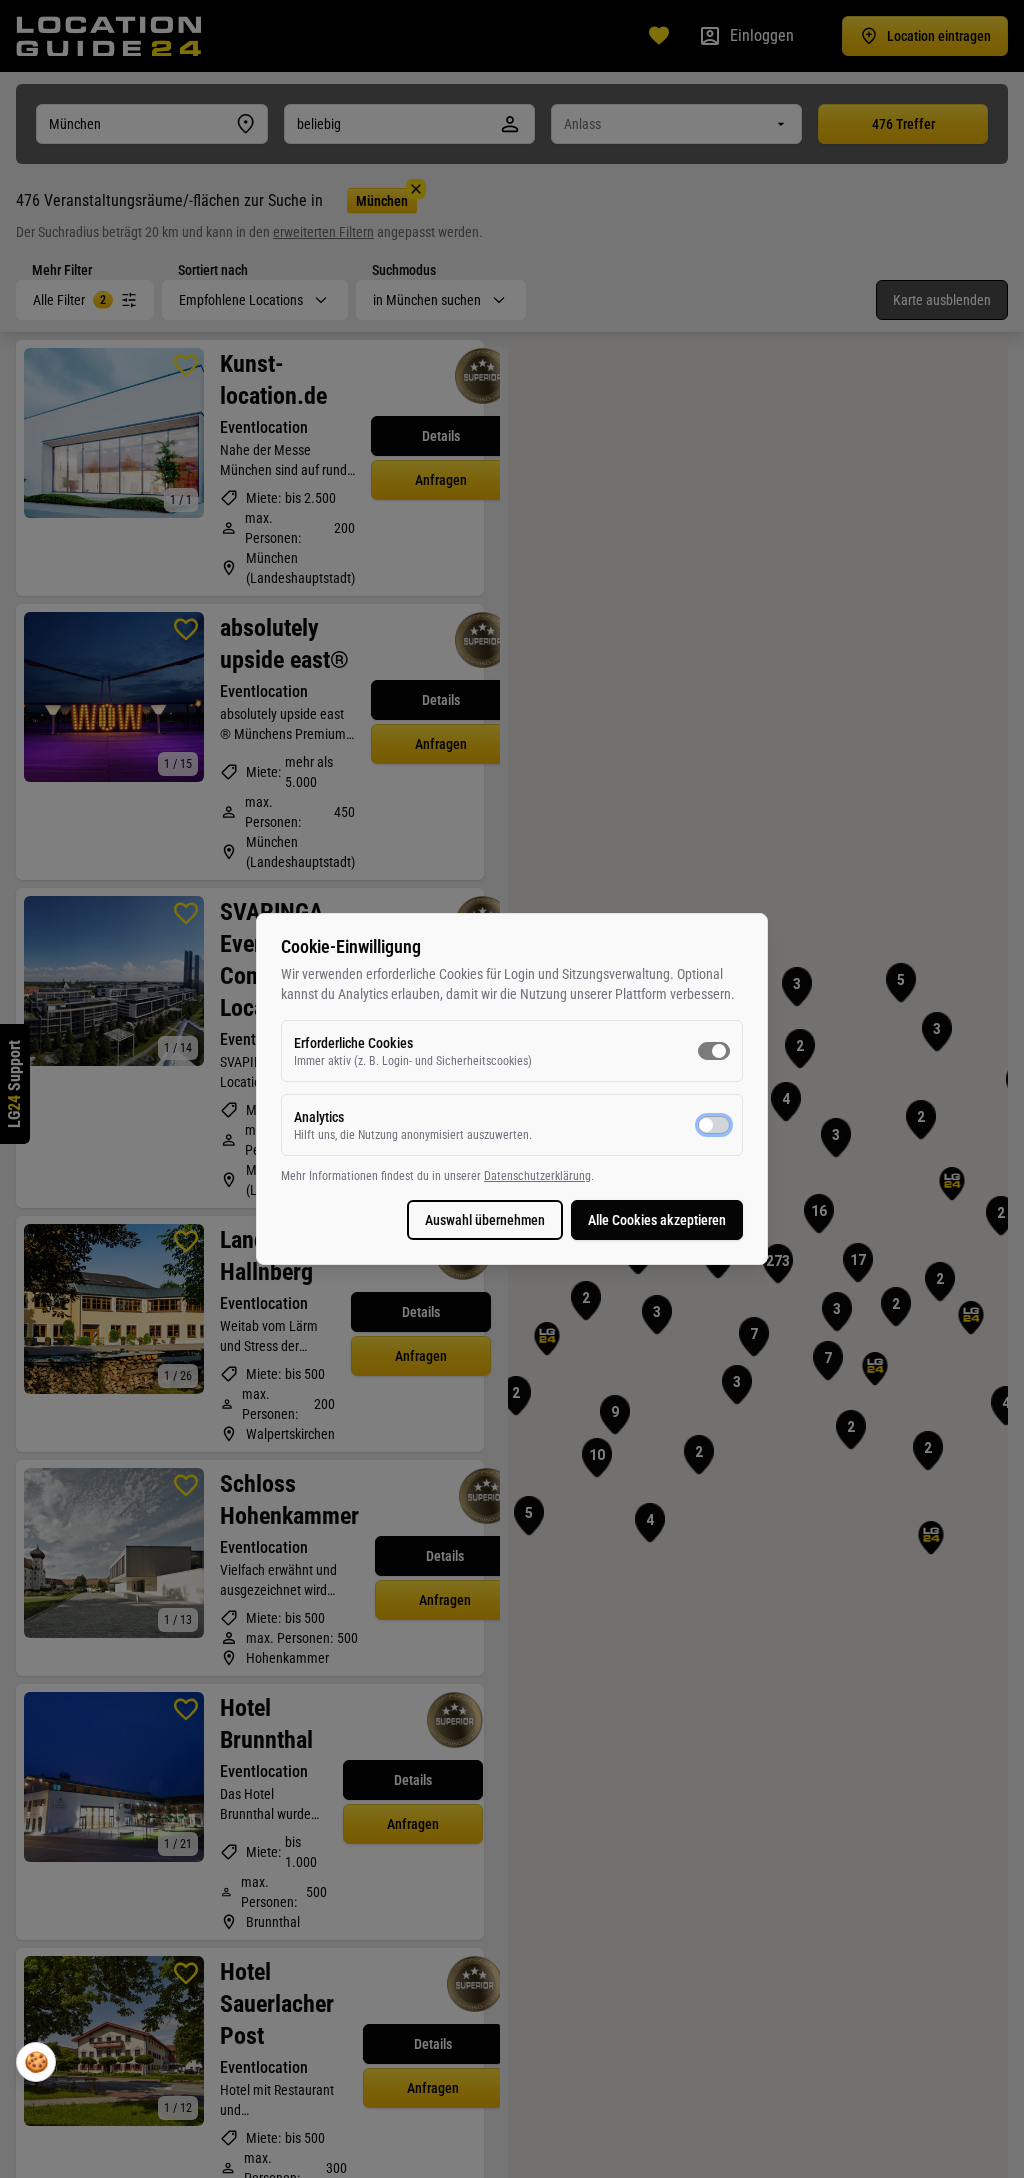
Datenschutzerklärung (537, 1176)
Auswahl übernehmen (485, 1220)
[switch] (714, 1051)
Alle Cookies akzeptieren (657, 1220)
